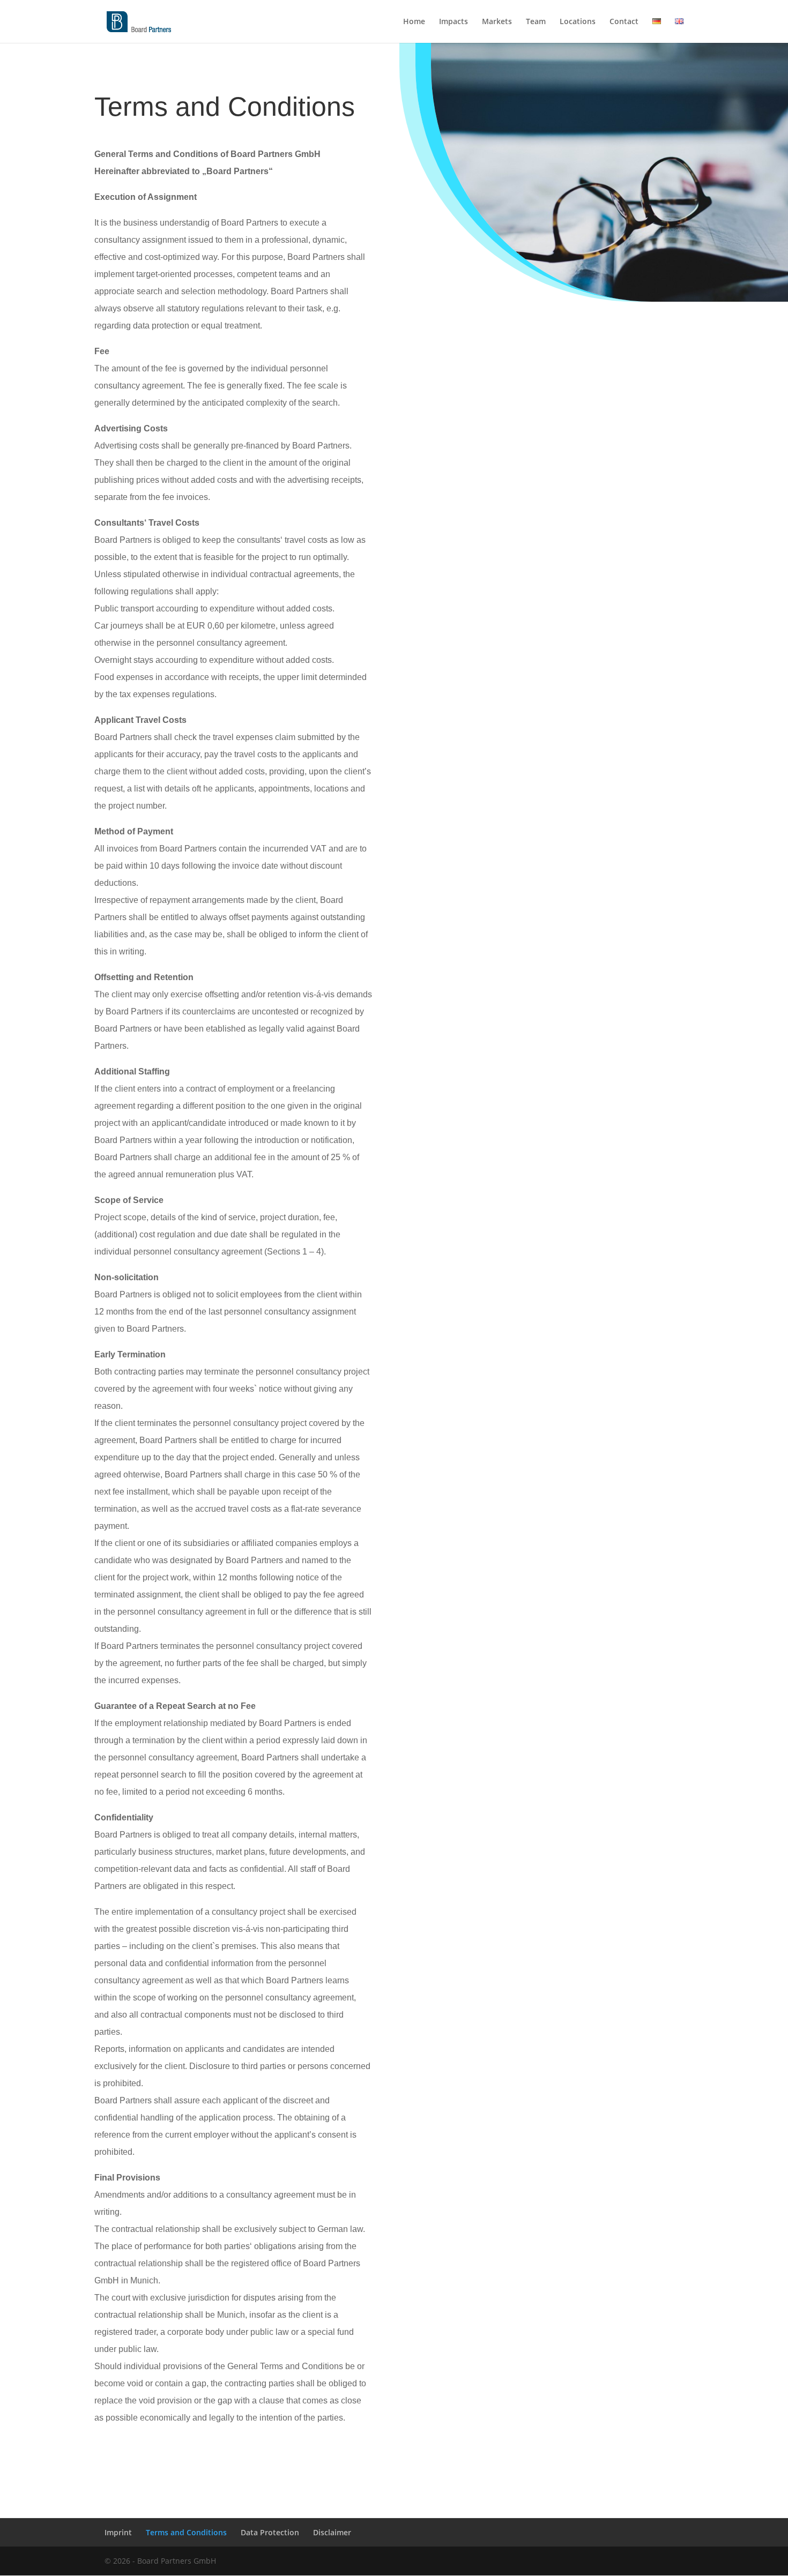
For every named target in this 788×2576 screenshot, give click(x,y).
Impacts (454, 22)
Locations (578, 22)
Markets (497, 22)
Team (536, 22)
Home (414, 22)
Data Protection (270, 2532)
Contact (624, 22)
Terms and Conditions (186, 2532)
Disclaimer (332, 2532)
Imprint (118, 2532)
